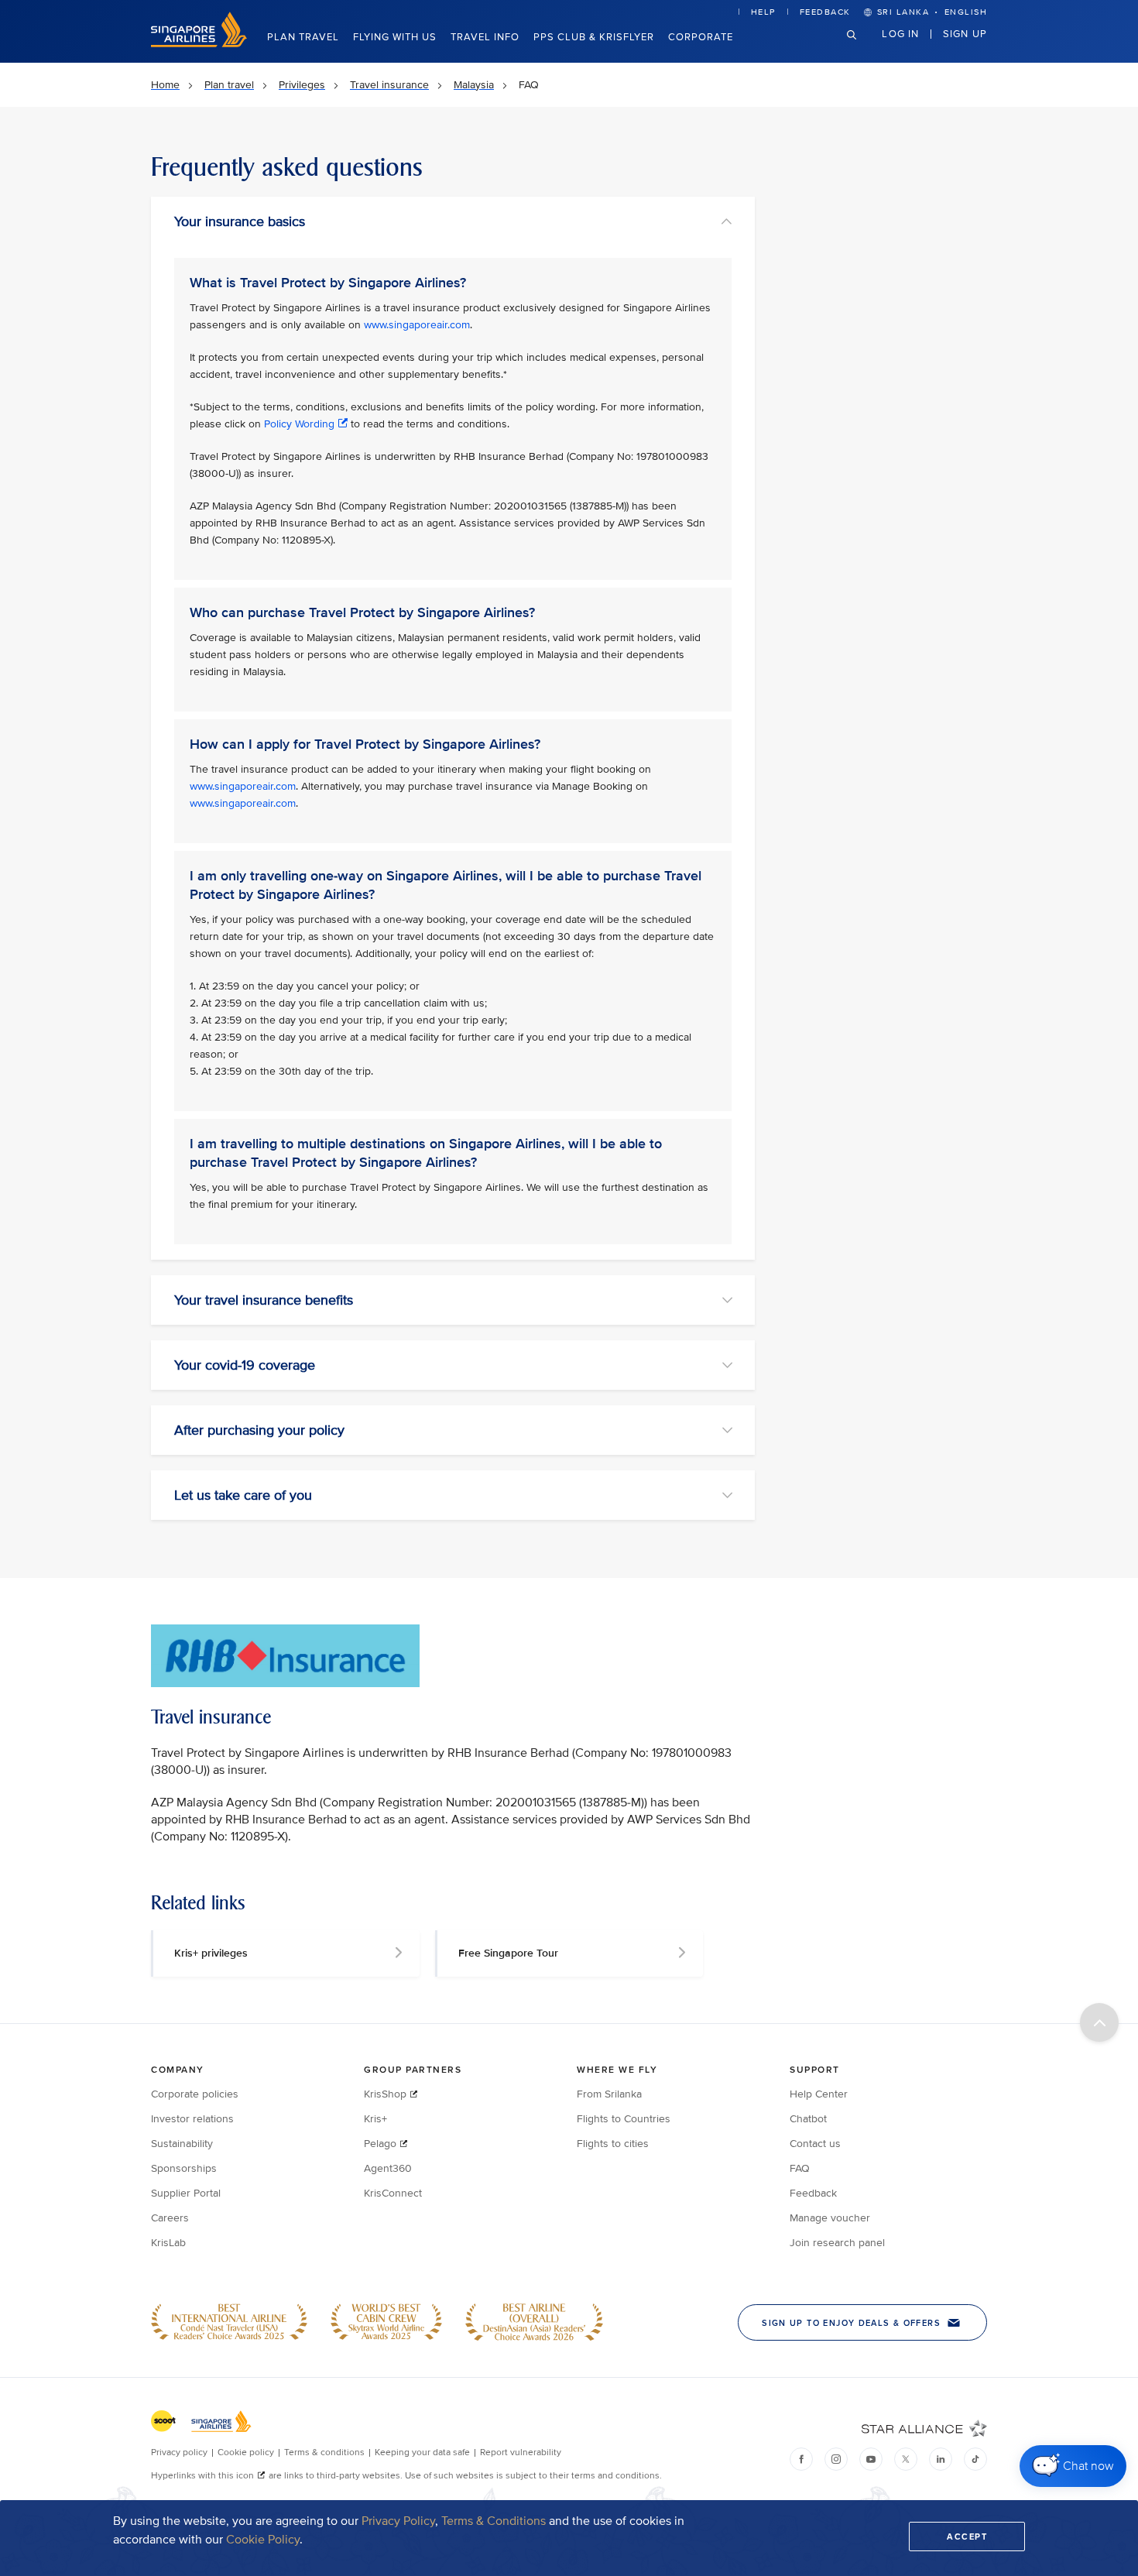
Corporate (701, 37)
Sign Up (965, 33)
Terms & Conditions (494, 2521)
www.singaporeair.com (417, 325)
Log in (900, 33)
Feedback (825, 12)
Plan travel (303, 37)
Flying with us (395, 37)
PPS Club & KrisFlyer (594, 37)
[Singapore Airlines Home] (199, 44)
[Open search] (861, 47)
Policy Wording (299, 424)
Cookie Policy (263, 2540)
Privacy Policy (398, 2521)
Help (763, 12)
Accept (967, 2537)
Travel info (485, 37)
